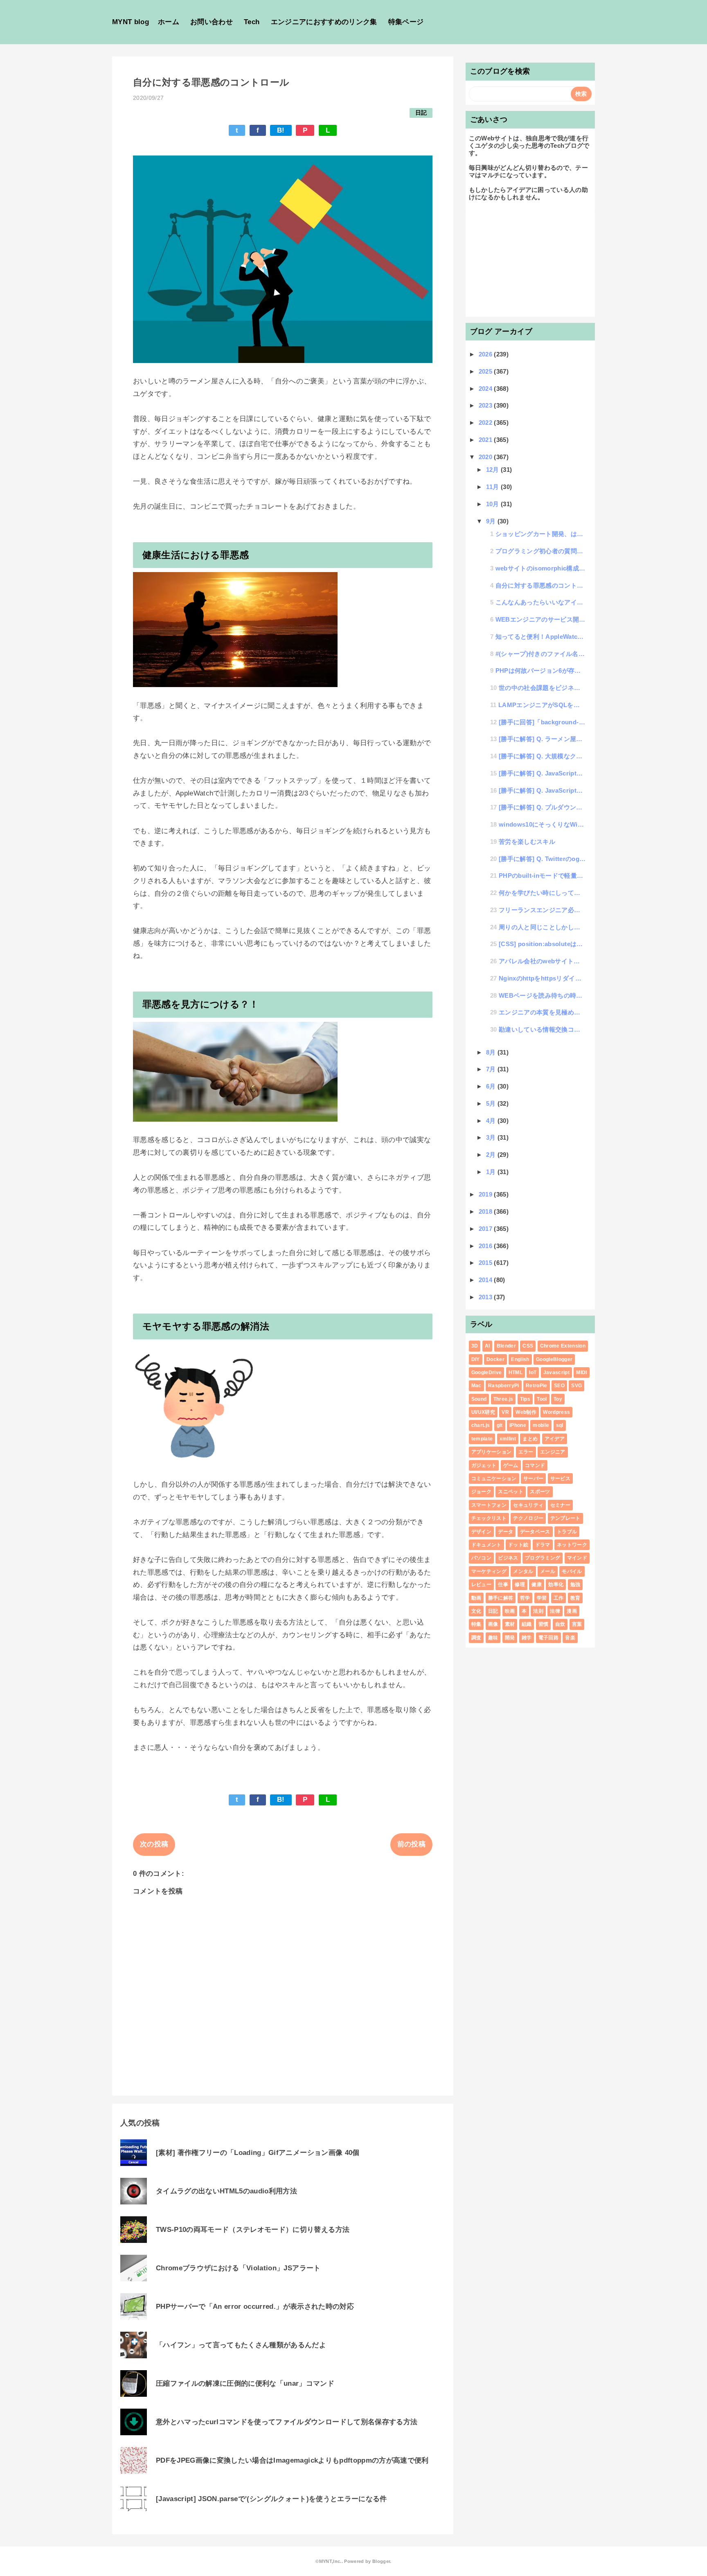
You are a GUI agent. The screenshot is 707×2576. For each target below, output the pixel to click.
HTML (516, 1373)
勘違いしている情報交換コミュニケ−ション (542, 1029)
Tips (525, 1399)
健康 (537, 1584)
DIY (476, 1359)
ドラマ (543, 1545)
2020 (486, 457)
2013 (486, 1297)
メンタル (523, 1571)
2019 (486, 1194)
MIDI (581, 1373)
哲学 (525, 1598)
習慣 (544, 1624)
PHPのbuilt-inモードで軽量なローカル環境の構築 (542, 876)
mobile (541, 1425)
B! (281, 130)
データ (505, 1532)
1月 (492, 1172)
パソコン (481, 1558)
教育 (575, 1598)
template (482, 1439)
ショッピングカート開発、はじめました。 (541, 534)
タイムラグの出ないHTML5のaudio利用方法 (226, 2191)
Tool (542, 1399)
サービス (560, 1478)
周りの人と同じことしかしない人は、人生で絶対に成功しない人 (542, 927)
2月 (492, 1155)
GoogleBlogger (554, 1359)
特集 (476, 1624)
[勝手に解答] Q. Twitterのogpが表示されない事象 (542, 859)
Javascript (556, 1373)
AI (487, 1346)
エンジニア (553, 1452)
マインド (577, 1558)
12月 (493, 470)
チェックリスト (489, 1518)
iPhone (518, 1425)
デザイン (481, 1532)
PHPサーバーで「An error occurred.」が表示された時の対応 (255, 2307)
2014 (486, 1280)
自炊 (560, 1624)
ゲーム (511, 1465)
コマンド (535, 1465)
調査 (476, 1638)
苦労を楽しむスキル (527, 842)
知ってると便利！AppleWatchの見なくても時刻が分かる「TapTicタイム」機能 (541, 637)
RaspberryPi (504, 1386)
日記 (421, 113)
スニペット (511, 1492)
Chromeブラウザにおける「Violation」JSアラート (238, 2268)
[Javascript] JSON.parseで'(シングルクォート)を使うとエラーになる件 (271, 2499)
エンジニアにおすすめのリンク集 (324, 22)
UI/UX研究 (483, 1412)
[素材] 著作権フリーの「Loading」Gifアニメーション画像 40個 (258, 2153)
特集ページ (406, 22)
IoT (533, 1373)
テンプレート (565, 1518)
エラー (526, 1452)
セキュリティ (528, 1505)
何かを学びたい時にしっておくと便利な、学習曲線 (542, 893)
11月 (493, 487)
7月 (492, 1069)
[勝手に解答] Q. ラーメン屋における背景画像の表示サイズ (542, 739)
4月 (492, 1121)
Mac (476, 1386)
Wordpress (556, 1412)
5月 (492, 1103)
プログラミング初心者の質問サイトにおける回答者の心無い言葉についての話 (541, 551)
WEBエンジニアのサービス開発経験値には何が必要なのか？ (541, 619)
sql (560, 1425)
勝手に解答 (501, 1598)
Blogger (381, 2561)
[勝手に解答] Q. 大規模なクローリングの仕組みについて (542, 756)
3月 (492, 1137)
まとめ (530, 1439)
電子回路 (548, 1638)
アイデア (555, 1439)
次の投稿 (154, 1844)
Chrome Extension (563, 1346)
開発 (510, 1638)
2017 (486, 1229)
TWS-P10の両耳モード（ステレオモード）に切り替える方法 (253, 2230)
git (500, 1425)
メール (548, 1571)
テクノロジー (528, 1518)
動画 (476, 1598)
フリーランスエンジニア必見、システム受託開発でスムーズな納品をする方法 (542, 910)
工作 (559, 1598)
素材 (510, 1624)
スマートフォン (489, 1505)
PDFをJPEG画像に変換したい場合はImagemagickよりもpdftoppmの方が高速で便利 (292, 2460)
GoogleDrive (487, 1373)
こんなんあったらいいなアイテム (541, 602)
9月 (492, 521)
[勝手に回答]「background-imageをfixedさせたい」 (542, 722)
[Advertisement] (530, 263)
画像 (493, 1624)
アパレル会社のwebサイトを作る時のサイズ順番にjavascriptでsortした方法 (542, 961)
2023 (486, 405)
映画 (510, 1611)
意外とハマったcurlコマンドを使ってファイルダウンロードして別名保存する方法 (287, 2422)
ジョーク (481, 1492)
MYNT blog (131, 22)
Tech (252, 22)
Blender (506, 1346)
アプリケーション (492, 1452)
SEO (559, 1386)
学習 (542, 1598)
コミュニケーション (494, 1478)
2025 (486, 371)
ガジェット (484, 1465)
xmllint (508, 1439)
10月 (493, 504)
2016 (486, 1246)
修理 (520, 1584)
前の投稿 (411, 1844)
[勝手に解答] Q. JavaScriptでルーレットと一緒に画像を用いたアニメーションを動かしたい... (542, 773)
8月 (492, 1052)
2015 (486, 1263)
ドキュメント (486, 1545)
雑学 (527, 1638)
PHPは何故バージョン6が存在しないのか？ (541, 670)
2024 (486, 389)
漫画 (572, 1611)
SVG (576, 1386)
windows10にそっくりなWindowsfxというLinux (542, 824)
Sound (479, 1399)
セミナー (560, 1505)
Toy (558, 1399)
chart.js (481, 1425)
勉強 (575, 1584)
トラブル (567, 1532)
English (520, 1359)
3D (475, 1346)
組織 (527, 1624)
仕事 (503, 1584)
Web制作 (526, 1412)
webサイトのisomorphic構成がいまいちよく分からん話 (541, 568)
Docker (495, 1359)
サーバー (533, 1478)
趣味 (493, 1638)
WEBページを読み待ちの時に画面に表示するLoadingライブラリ (542, 995)
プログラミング (543, 1558)
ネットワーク (572, 1545)
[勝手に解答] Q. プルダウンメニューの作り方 (542, 807)
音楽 (570, 1638)
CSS (528, 1346)
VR (505, 1412)
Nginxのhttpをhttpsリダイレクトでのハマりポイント (542, 978)
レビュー (481, 1584)
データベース (535, 1532)
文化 (476, 1611)
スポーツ (540, 1492)
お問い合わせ (212, 22)
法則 (538, 1611)
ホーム (169, 22)
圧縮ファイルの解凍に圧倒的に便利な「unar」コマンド (245, 2383)
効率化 (556, 1584)
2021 (486, 440)
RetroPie (537, 1386)
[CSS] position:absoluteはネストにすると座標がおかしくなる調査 (542, 944)
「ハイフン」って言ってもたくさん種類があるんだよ (241, 2345)
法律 (555, 1611)
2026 (486, 354)
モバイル (572, 1571)
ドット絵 (518, 1545)
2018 (486, 1211)
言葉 (577, 1624)
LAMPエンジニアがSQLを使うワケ (542, 705)
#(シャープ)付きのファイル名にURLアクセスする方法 (541, 654)
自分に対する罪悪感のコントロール (541, 585)
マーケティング (489, 1571)
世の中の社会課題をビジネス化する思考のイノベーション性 (542, 688)
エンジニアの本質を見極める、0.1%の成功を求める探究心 (542, 1012)
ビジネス (508, 1558)
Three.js (503, 1399)
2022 (486, 423)
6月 (492, 1086)
